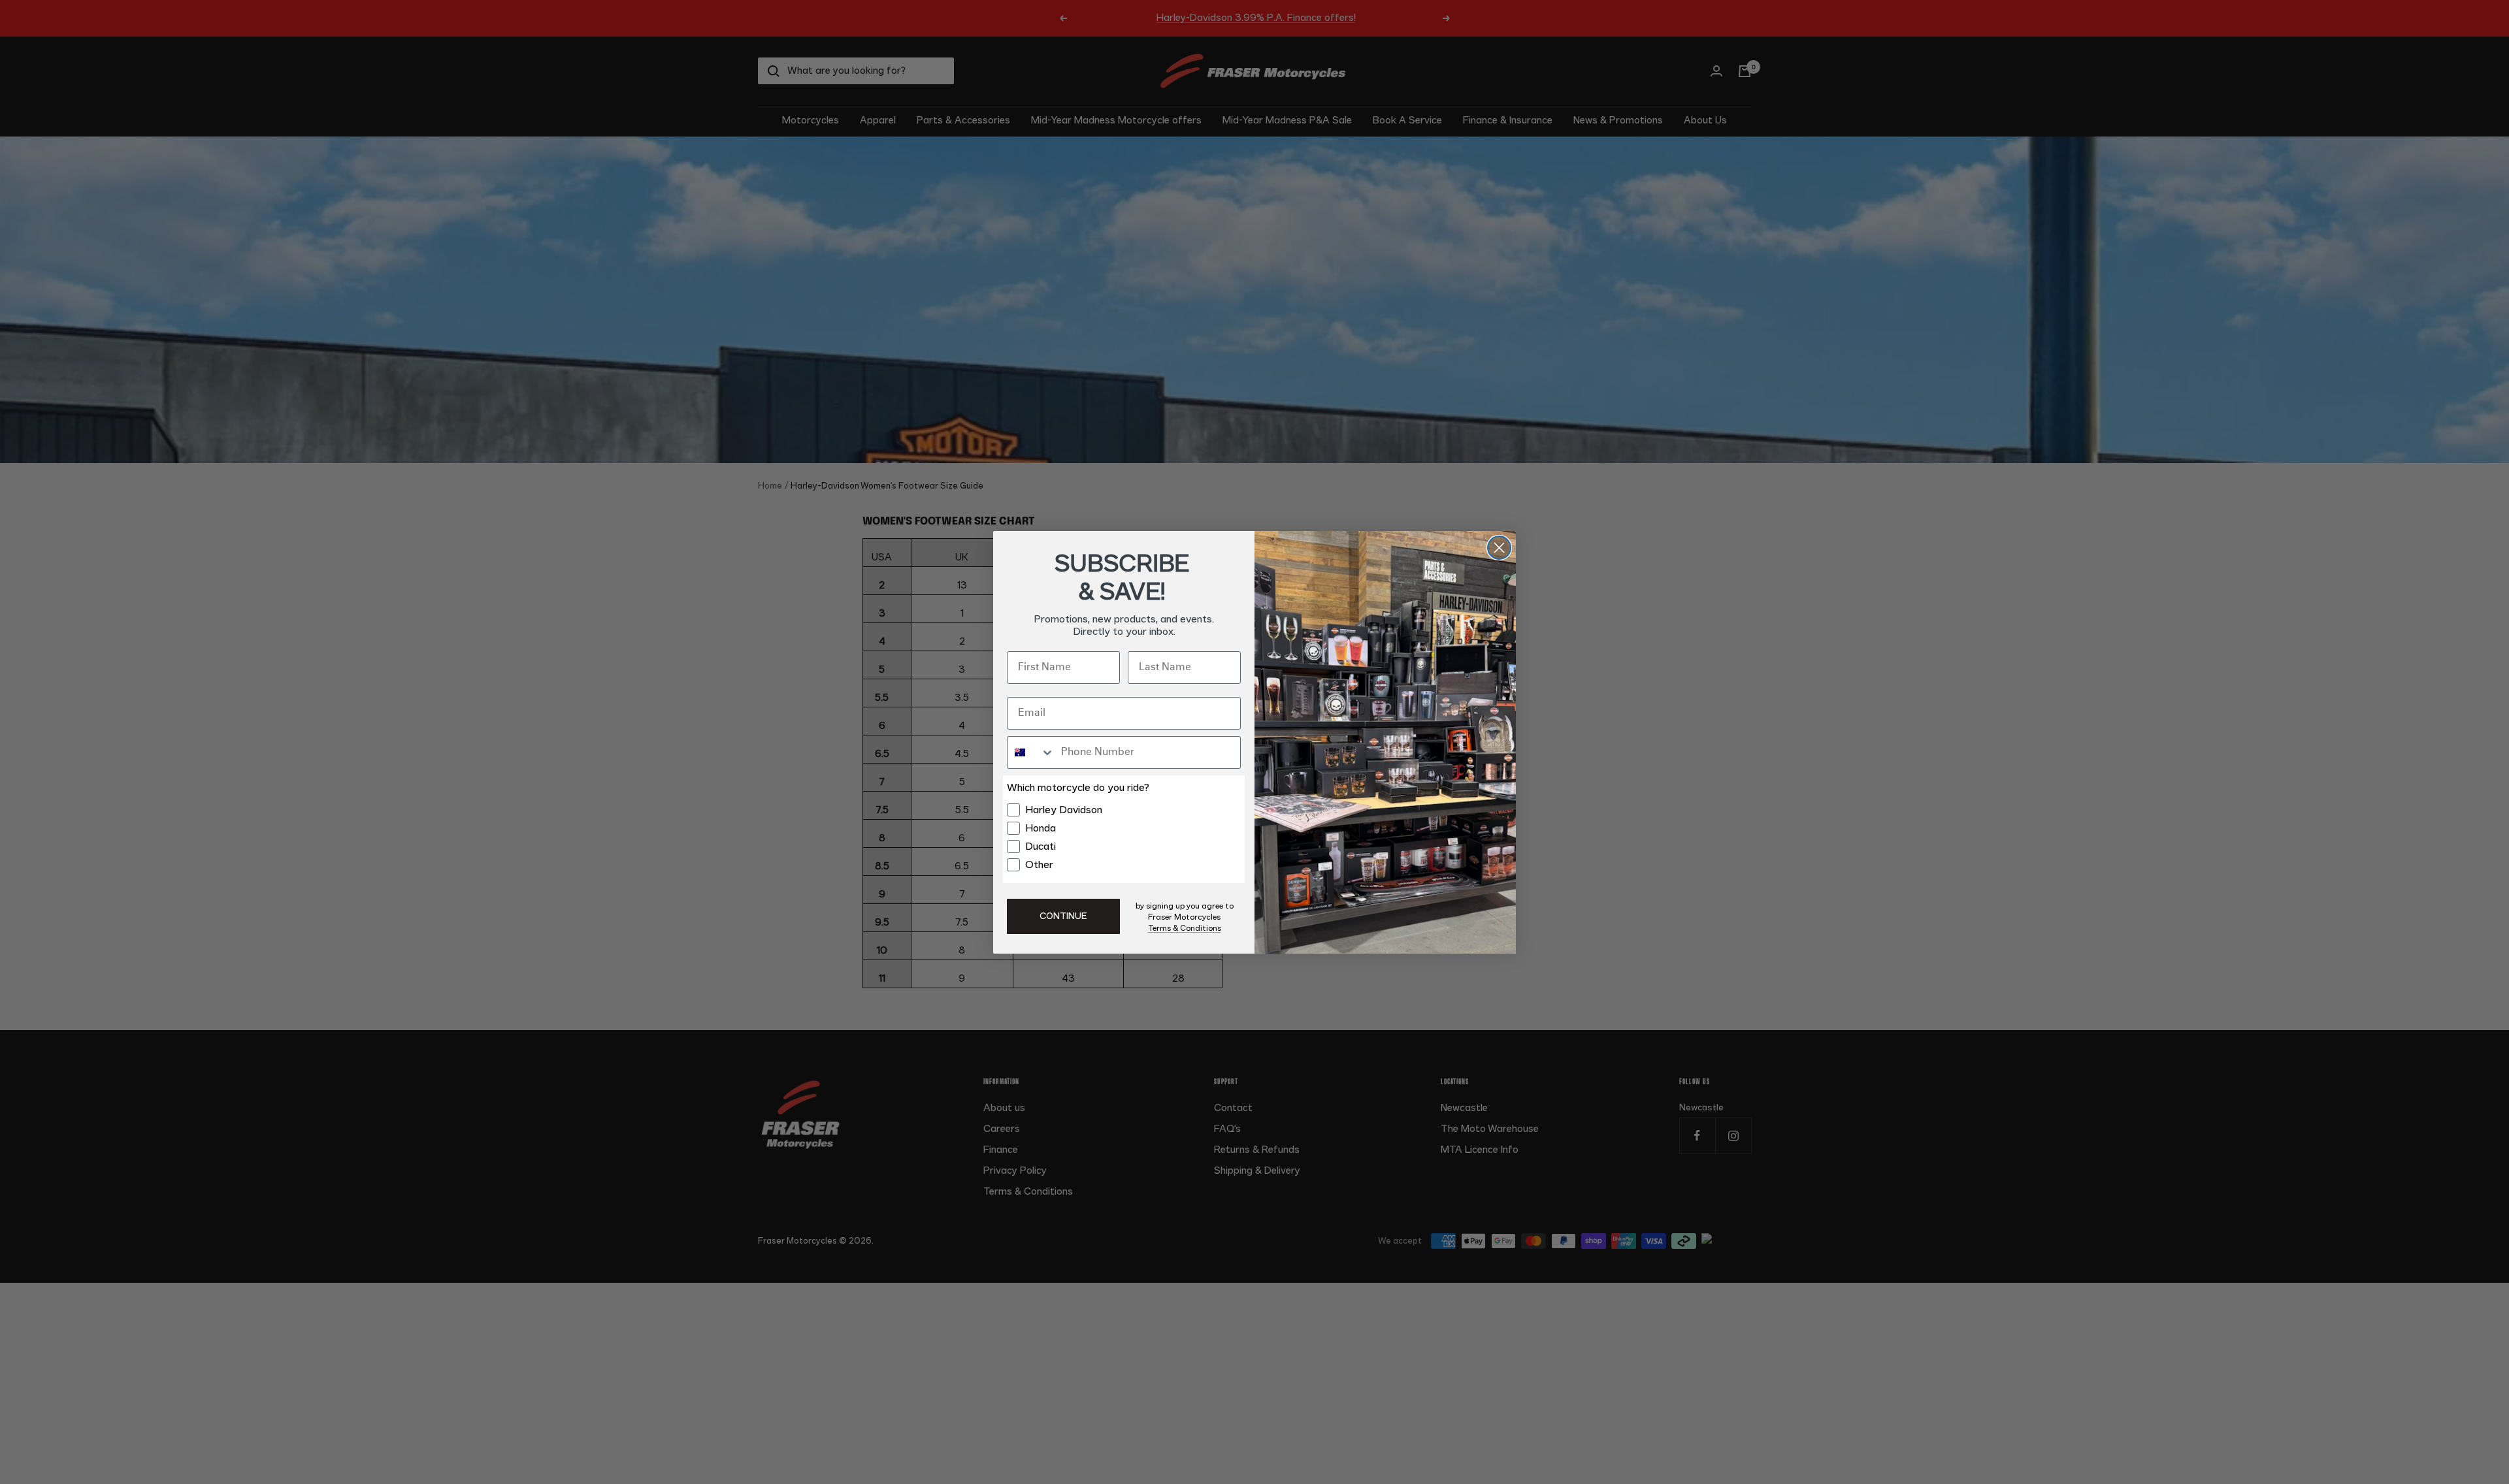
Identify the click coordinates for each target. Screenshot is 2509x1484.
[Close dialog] (1499, 548)
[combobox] (1031, 752)
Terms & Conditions (1185, 928)
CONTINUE (1063, 916)
